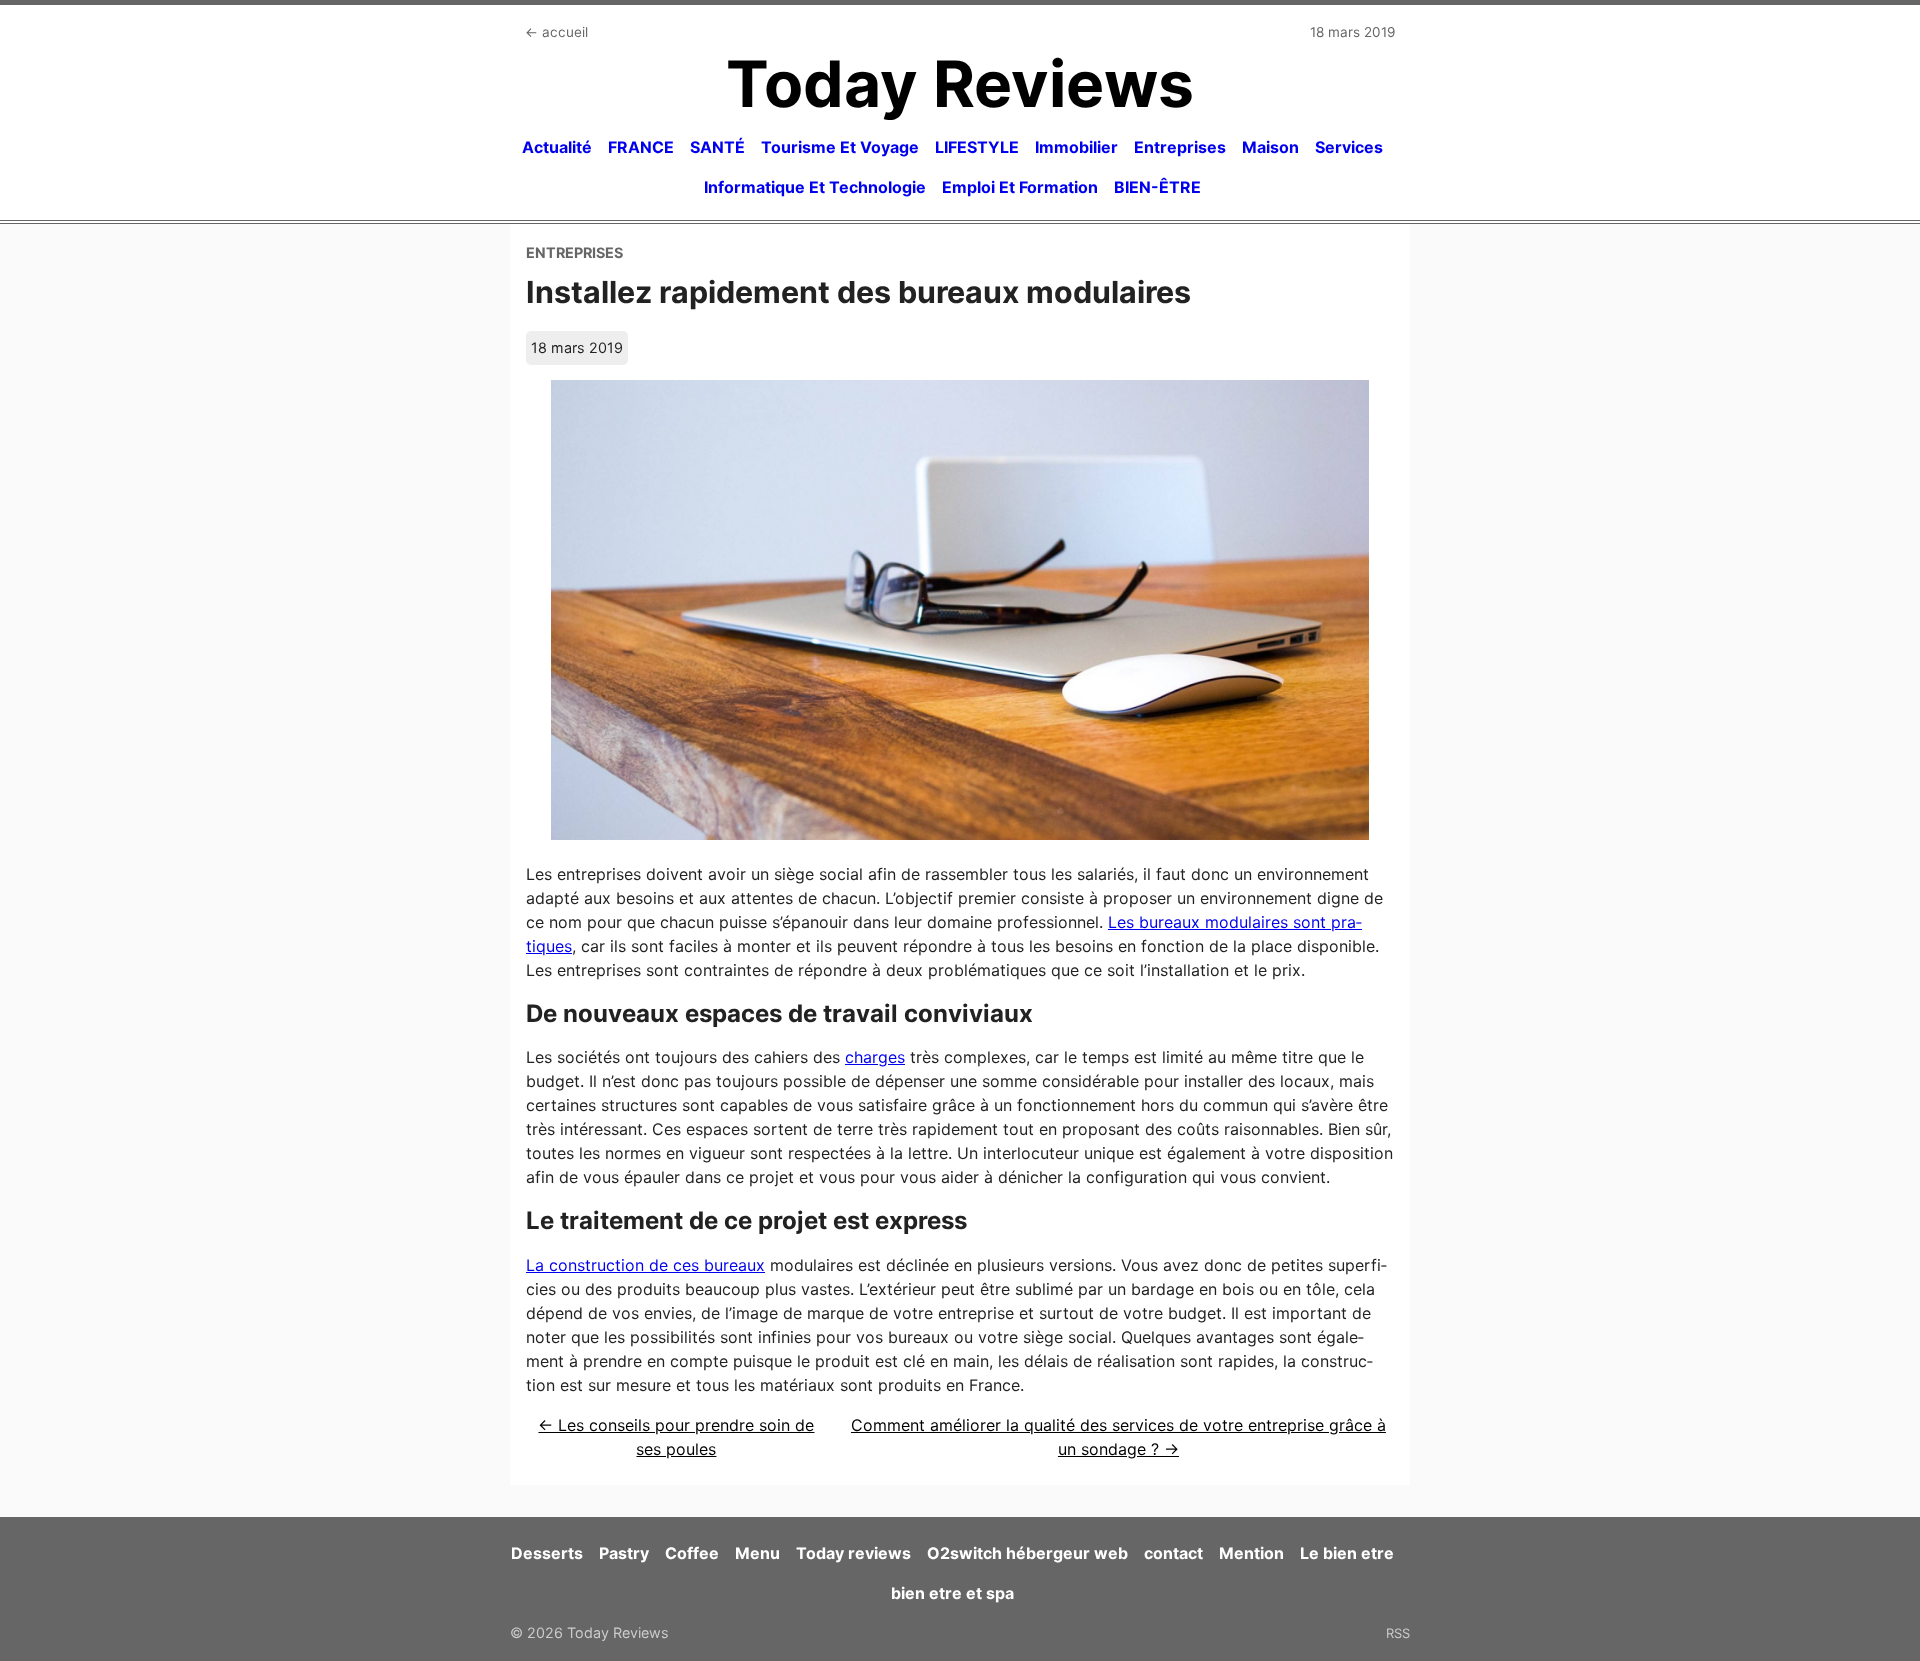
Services (1349, 147)
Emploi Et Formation (1020, 187)
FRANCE (641, 147)
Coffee (692, 1553)
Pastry (624, 1553)
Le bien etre (1347, 1553)
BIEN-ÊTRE (1157, 187)
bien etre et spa (952, 1593)
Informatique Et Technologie (815, 187)
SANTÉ (717, 147)
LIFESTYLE (977, 147)
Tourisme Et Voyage (840, 147)
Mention (1251, 1553)
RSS (1398, 1633)
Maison (1270, 147)
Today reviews (853, 1553)
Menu (757, 1553)
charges (875, 1057)
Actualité (557, 147)
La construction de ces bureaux (645, 1265)
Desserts (547, 1553)
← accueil (556, 32)
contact (1173, 1553)
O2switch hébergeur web (1027, 1553)
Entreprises (1180, 147)
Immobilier (1076, 147)
